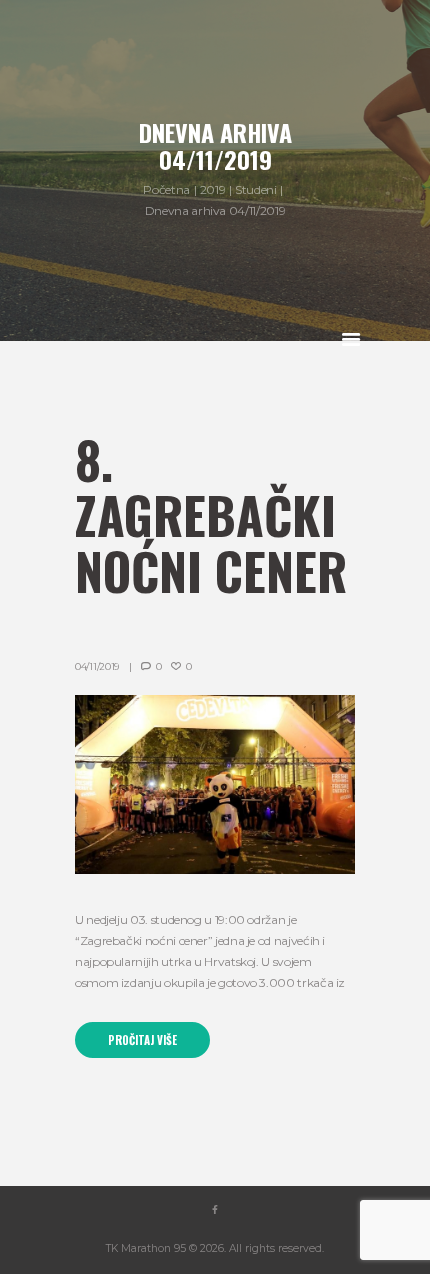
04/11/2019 (97, 666)
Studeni (255, 189)
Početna (166, 189)
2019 (213, 189)
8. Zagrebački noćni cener (211, 515)
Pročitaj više (142, 1040)
